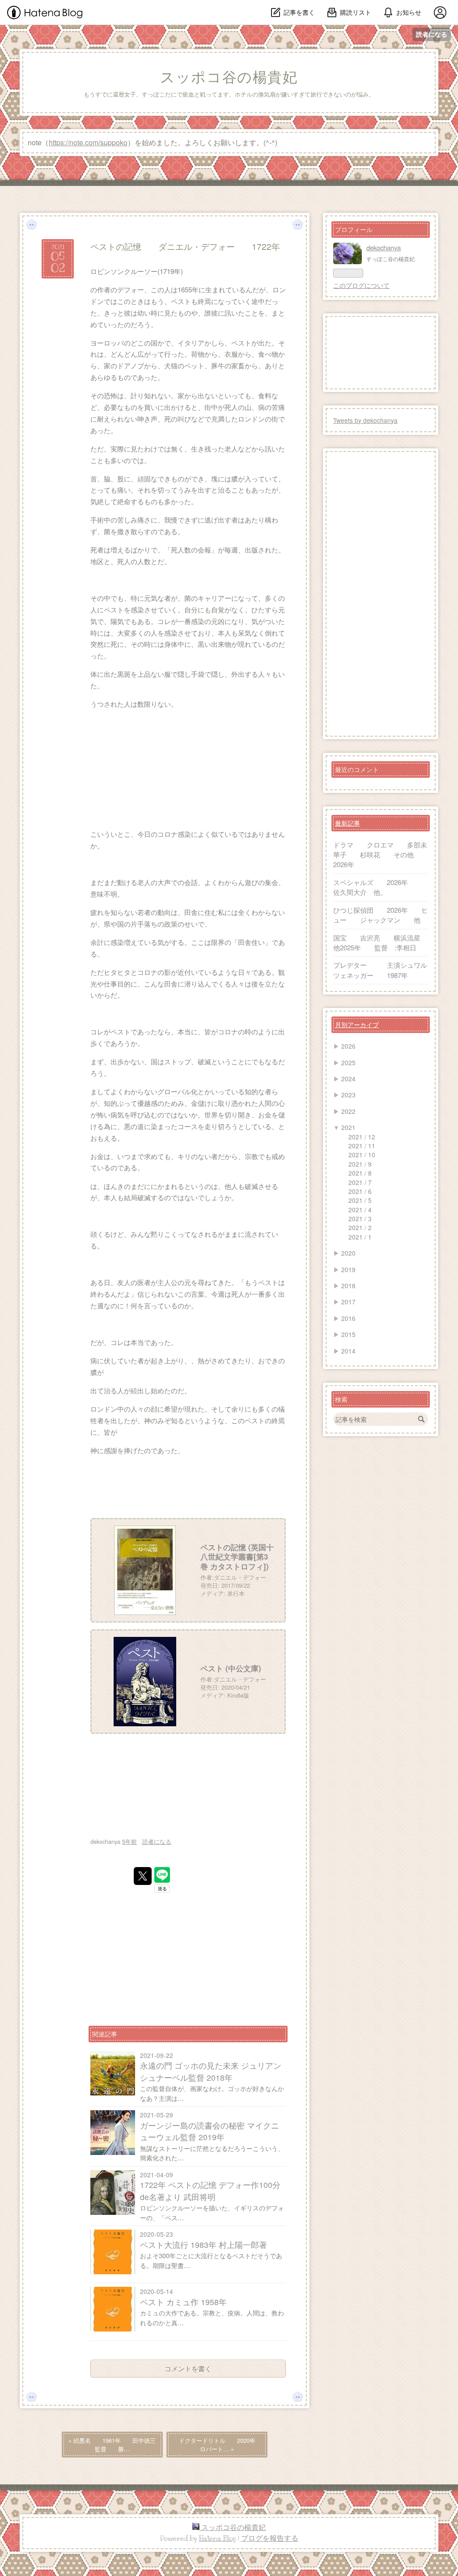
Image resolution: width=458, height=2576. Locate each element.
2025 (348, 1062)
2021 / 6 (360, 1191)
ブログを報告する (270, 2538)
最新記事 (348, 823)
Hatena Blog (218, 2538)
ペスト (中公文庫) (231, 1668)
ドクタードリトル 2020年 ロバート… (222, 2445)
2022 (348, 1111)
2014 (348, 1351)
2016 (348, 1318)
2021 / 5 (360, 1200)
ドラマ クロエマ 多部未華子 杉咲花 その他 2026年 (380, 855)
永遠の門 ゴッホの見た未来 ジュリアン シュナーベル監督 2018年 (211, 2071)
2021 (348, 1127)
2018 (348, 1286)
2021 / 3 (360, 1218)
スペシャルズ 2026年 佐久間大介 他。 (381, 887)
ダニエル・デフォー (240, 1577)
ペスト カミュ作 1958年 (183, 2302)
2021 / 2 (360, 1227)
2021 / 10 (362, 1155)
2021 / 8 (360, 1173)
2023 (348, 1095)
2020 (348, 1253)
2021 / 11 (362, 1146)
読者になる (432, 34)
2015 (348, 1334)
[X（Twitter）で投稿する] (143, 1876)
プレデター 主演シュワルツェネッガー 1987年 (380, 970)
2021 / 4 (360, 1210)
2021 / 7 (360, 1182)
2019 (348, 1269)
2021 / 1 (360, 1237)
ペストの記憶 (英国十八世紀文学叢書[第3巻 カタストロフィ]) (237, 1557)
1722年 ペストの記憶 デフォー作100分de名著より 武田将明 (210, 2190)
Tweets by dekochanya (365, 420)
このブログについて (361, 285)
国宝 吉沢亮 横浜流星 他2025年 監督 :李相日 (384, 942)
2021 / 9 (360, 1164)
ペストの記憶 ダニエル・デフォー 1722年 (185, 246)
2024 (348, 1079)
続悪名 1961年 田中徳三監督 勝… (112, 2445)
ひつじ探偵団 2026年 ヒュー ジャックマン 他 (381, 915)
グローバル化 (178, 1091)
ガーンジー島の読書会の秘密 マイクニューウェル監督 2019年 (210, 2131)
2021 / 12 (362, 1137)
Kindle (235, 1695)
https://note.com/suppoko (88, 142)
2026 (348, 1046)
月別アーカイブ (357, 1024)
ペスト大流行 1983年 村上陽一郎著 (204, 2245)
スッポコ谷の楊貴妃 (229, 77)
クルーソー (141, 271)
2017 (348, 1302)
